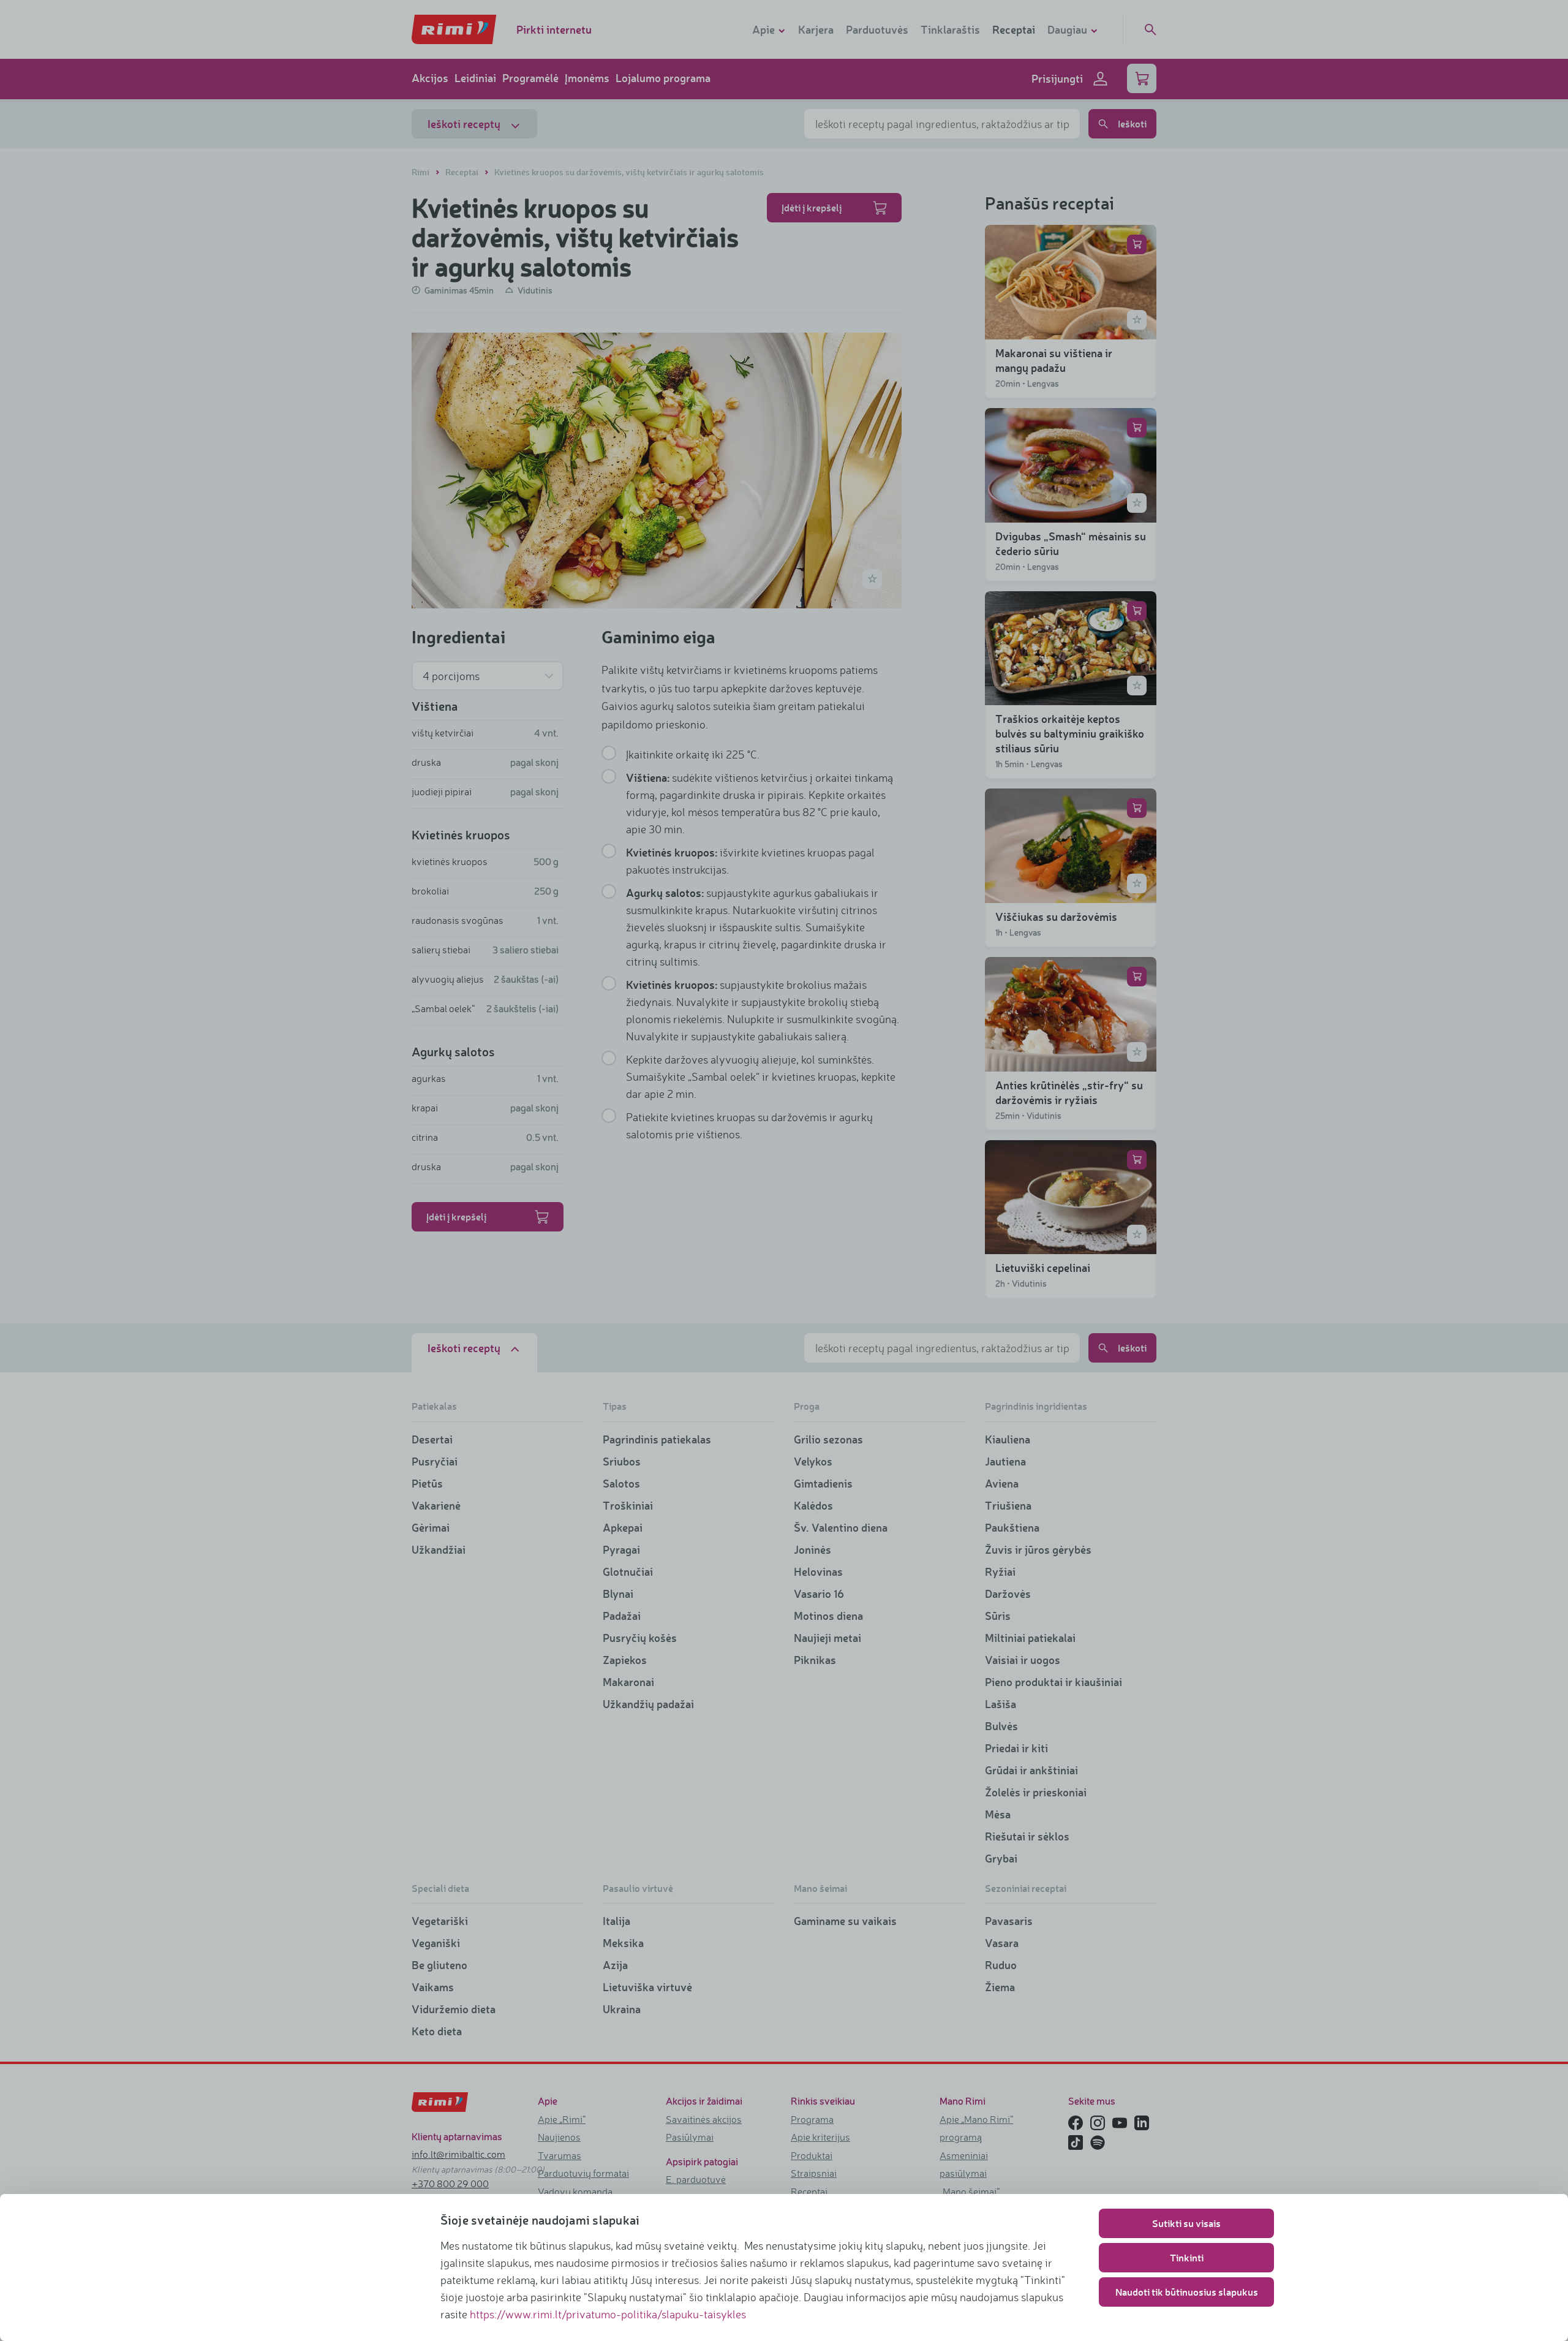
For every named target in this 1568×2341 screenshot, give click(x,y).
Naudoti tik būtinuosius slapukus (1187, 2292)
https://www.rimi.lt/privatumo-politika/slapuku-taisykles (608, 2314)
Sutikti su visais (1186, 2223)
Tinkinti (1187, 2257)
